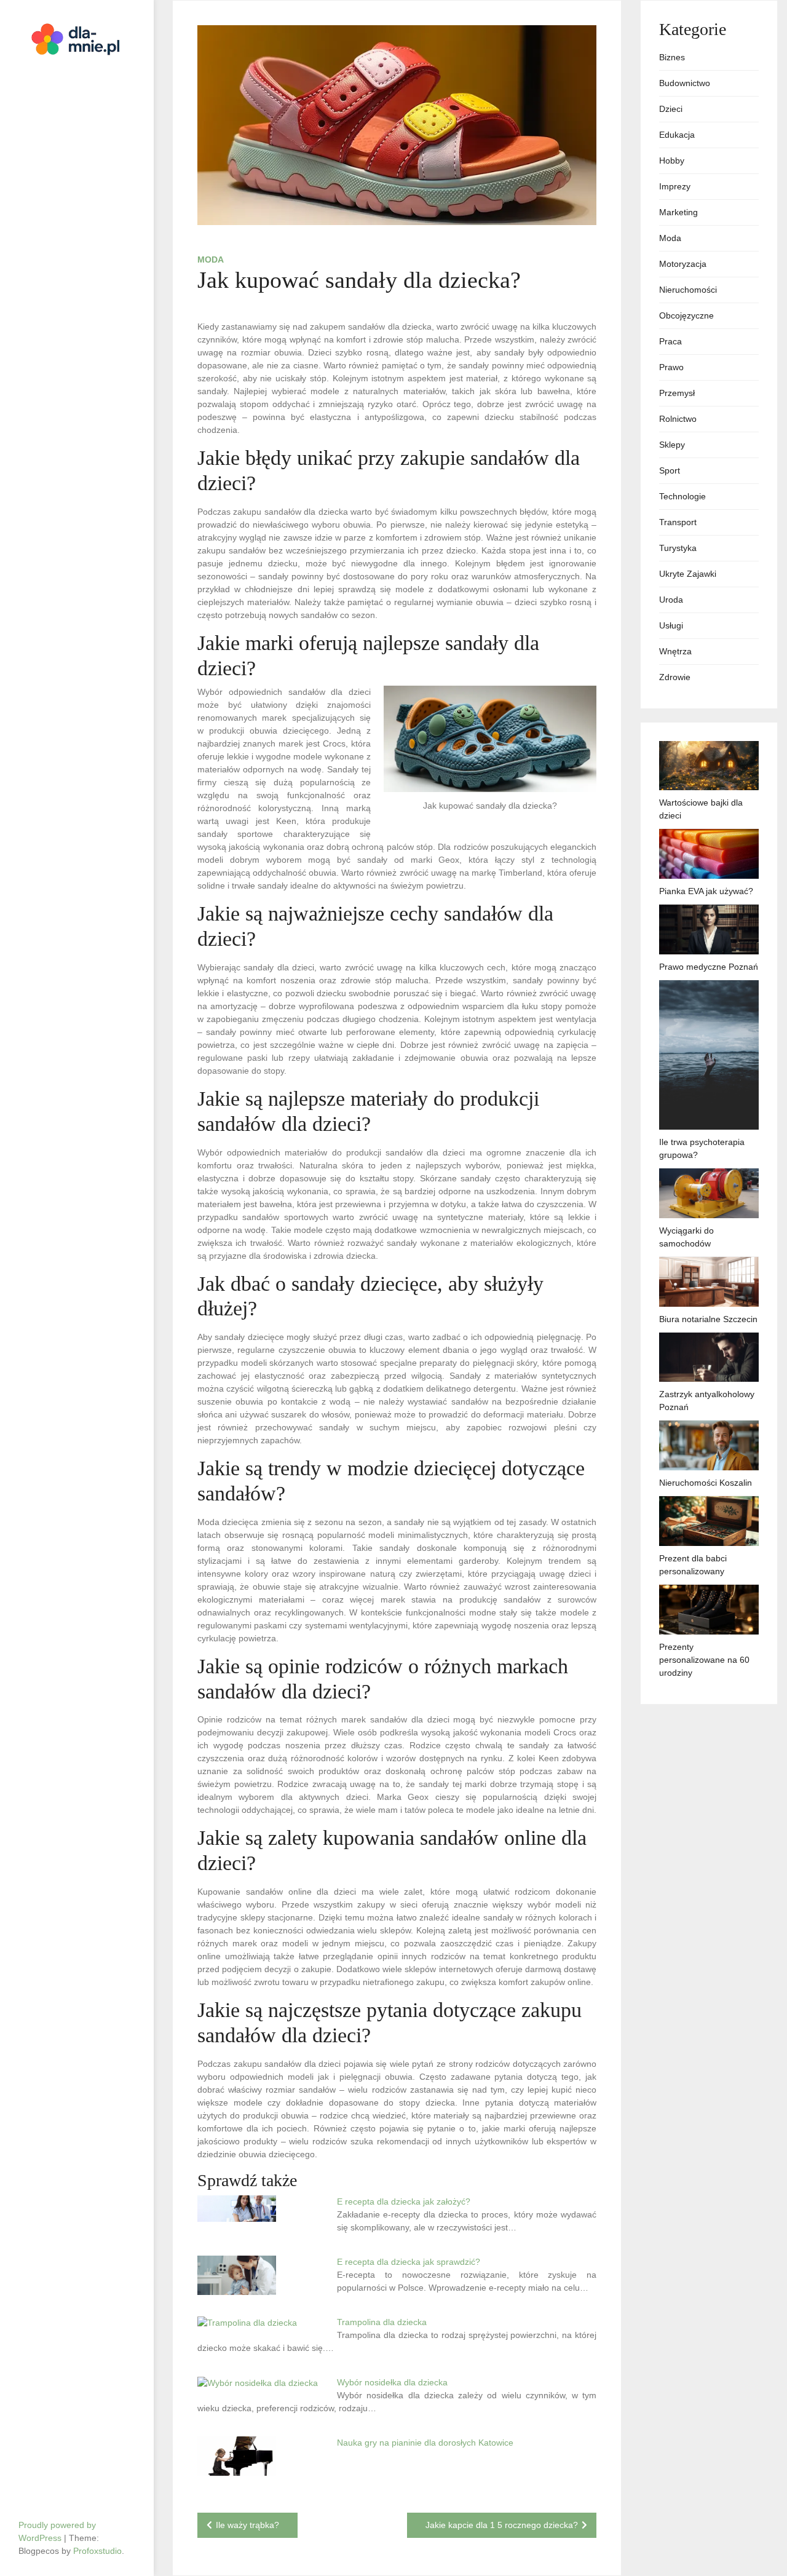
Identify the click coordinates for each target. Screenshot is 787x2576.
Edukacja (677, 135)
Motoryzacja (683, 264)
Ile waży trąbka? (247, 2525)
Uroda (671, 600)
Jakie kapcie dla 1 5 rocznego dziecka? (502, 2525)
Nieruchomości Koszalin (706, 1483)
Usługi (671, 625)
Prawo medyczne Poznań (709, 967)
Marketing (678, 212)
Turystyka (678, 548)
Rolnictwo (678, 419)
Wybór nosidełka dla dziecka (392, 2382)
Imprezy (675, 186)
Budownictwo (685, 83)
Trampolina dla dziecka (382, 2322)
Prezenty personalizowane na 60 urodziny (704, 1660)
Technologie (682, 496)
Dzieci (671, 109)
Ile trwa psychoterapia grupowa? (702, 1148)
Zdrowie (675, 677)
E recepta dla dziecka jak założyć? (404, 2201)
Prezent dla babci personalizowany (693, 1565)
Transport (678, 522)
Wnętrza (675, 651)
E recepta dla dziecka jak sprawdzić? (409, 2262)
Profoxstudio (97, 2551)
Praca (670, 341)
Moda (211, 260)
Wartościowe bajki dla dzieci (701, 809)
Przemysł (677, 393)
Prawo (671, 367)
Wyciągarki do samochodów (686, 1237)
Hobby (672, 161)
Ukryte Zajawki (688, 574)
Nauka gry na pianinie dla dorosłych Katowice (425, 2443)
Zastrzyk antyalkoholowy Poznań (707, 1401)
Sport (670, 470)
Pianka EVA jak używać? (706, 891)
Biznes (672, 57)
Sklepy (672, 445)
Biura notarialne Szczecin (708, 1319)
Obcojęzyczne (686, 315)
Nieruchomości (688, 290)
